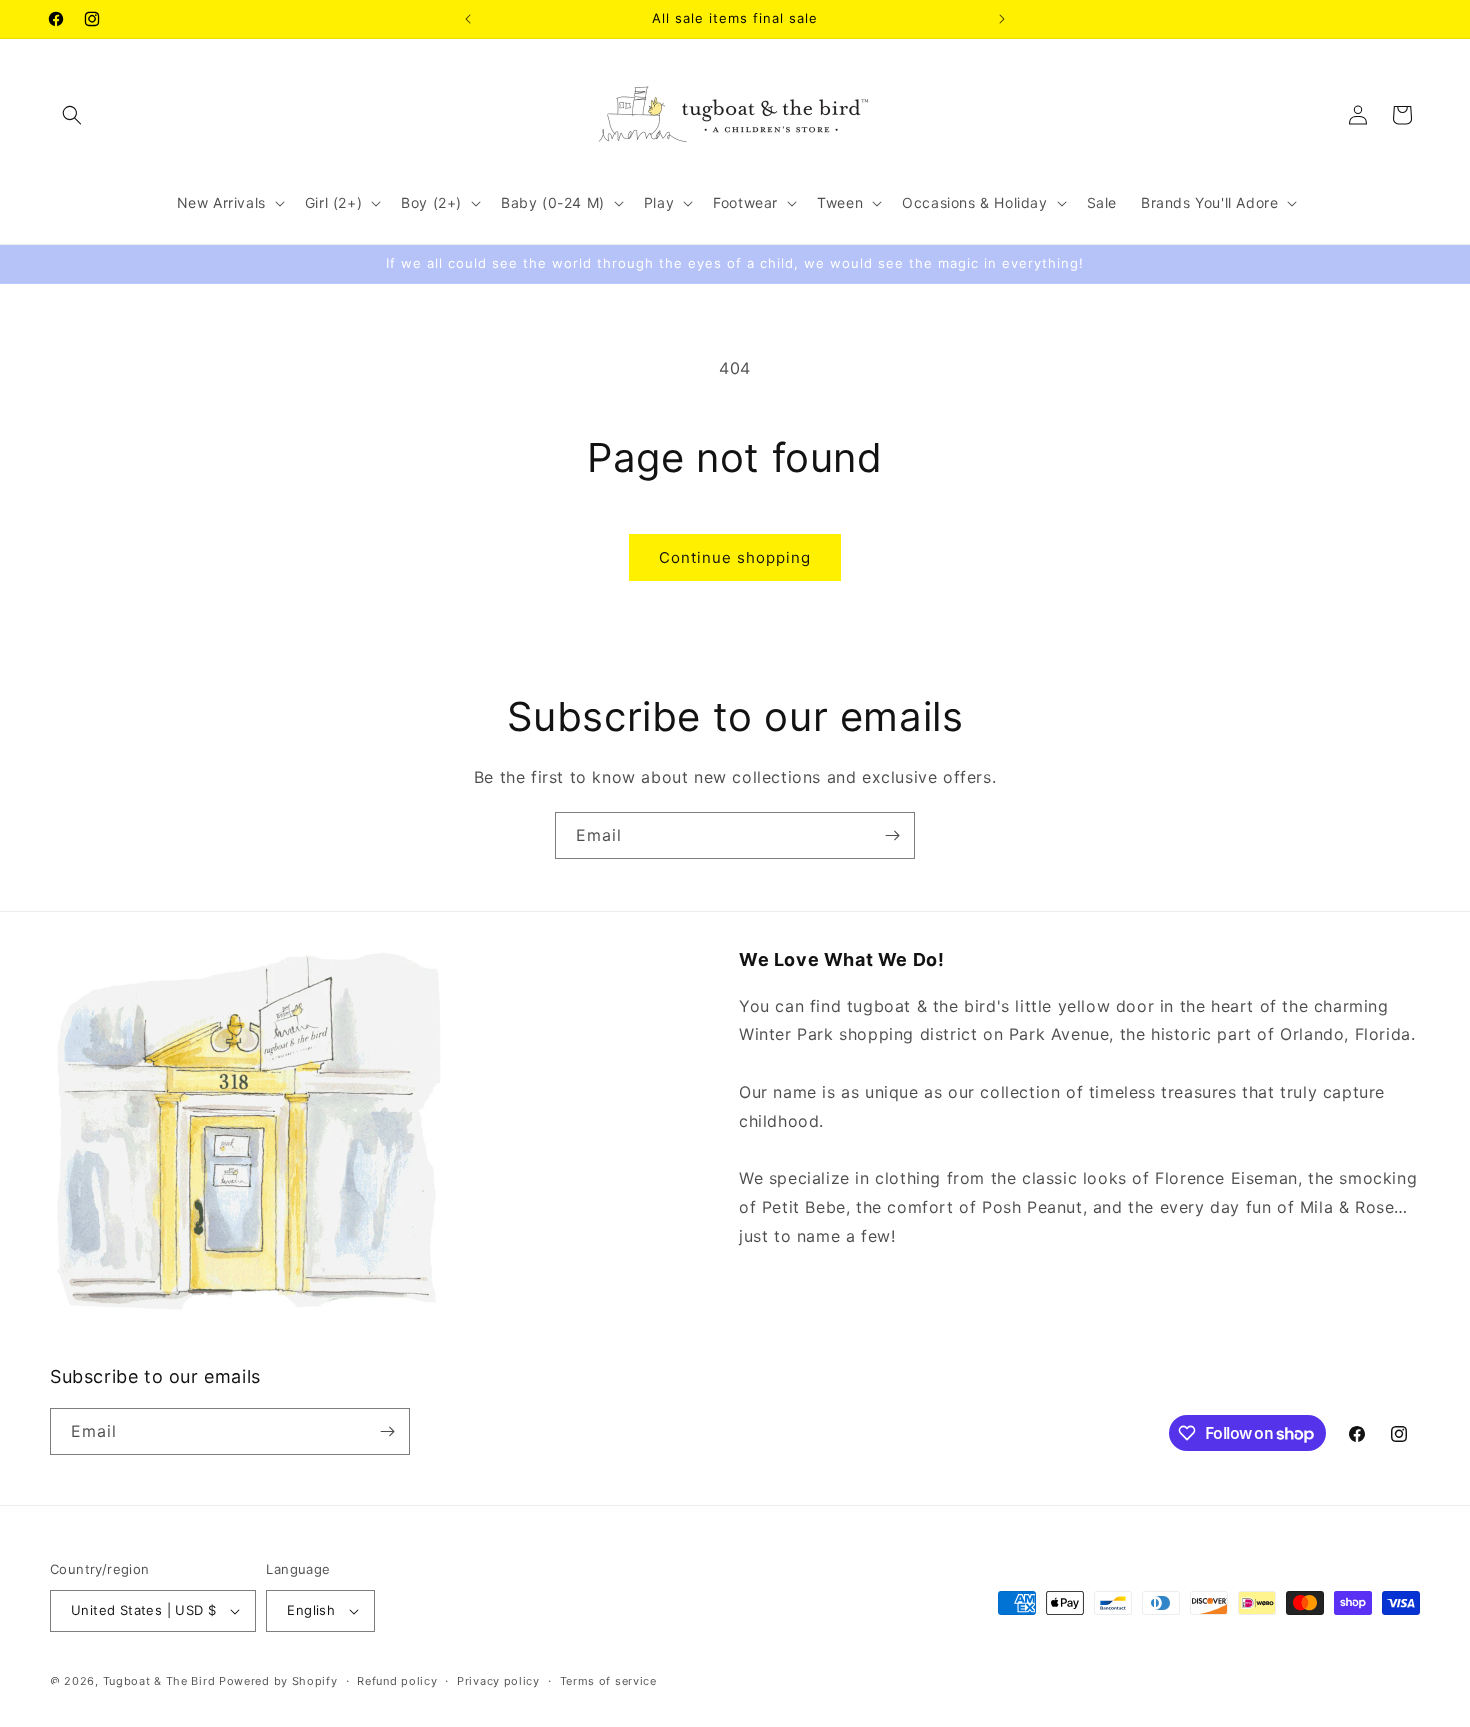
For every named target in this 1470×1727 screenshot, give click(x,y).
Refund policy (397, 1681)
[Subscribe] (892, 835)
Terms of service (608, 1681)
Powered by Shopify (278, 1681)
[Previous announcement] (468, 19)
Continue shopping (735, 557)
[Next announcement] (1002, 19)
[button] (72, 115)
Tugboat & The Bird (159, 1681)
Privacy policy (498, 1681)
